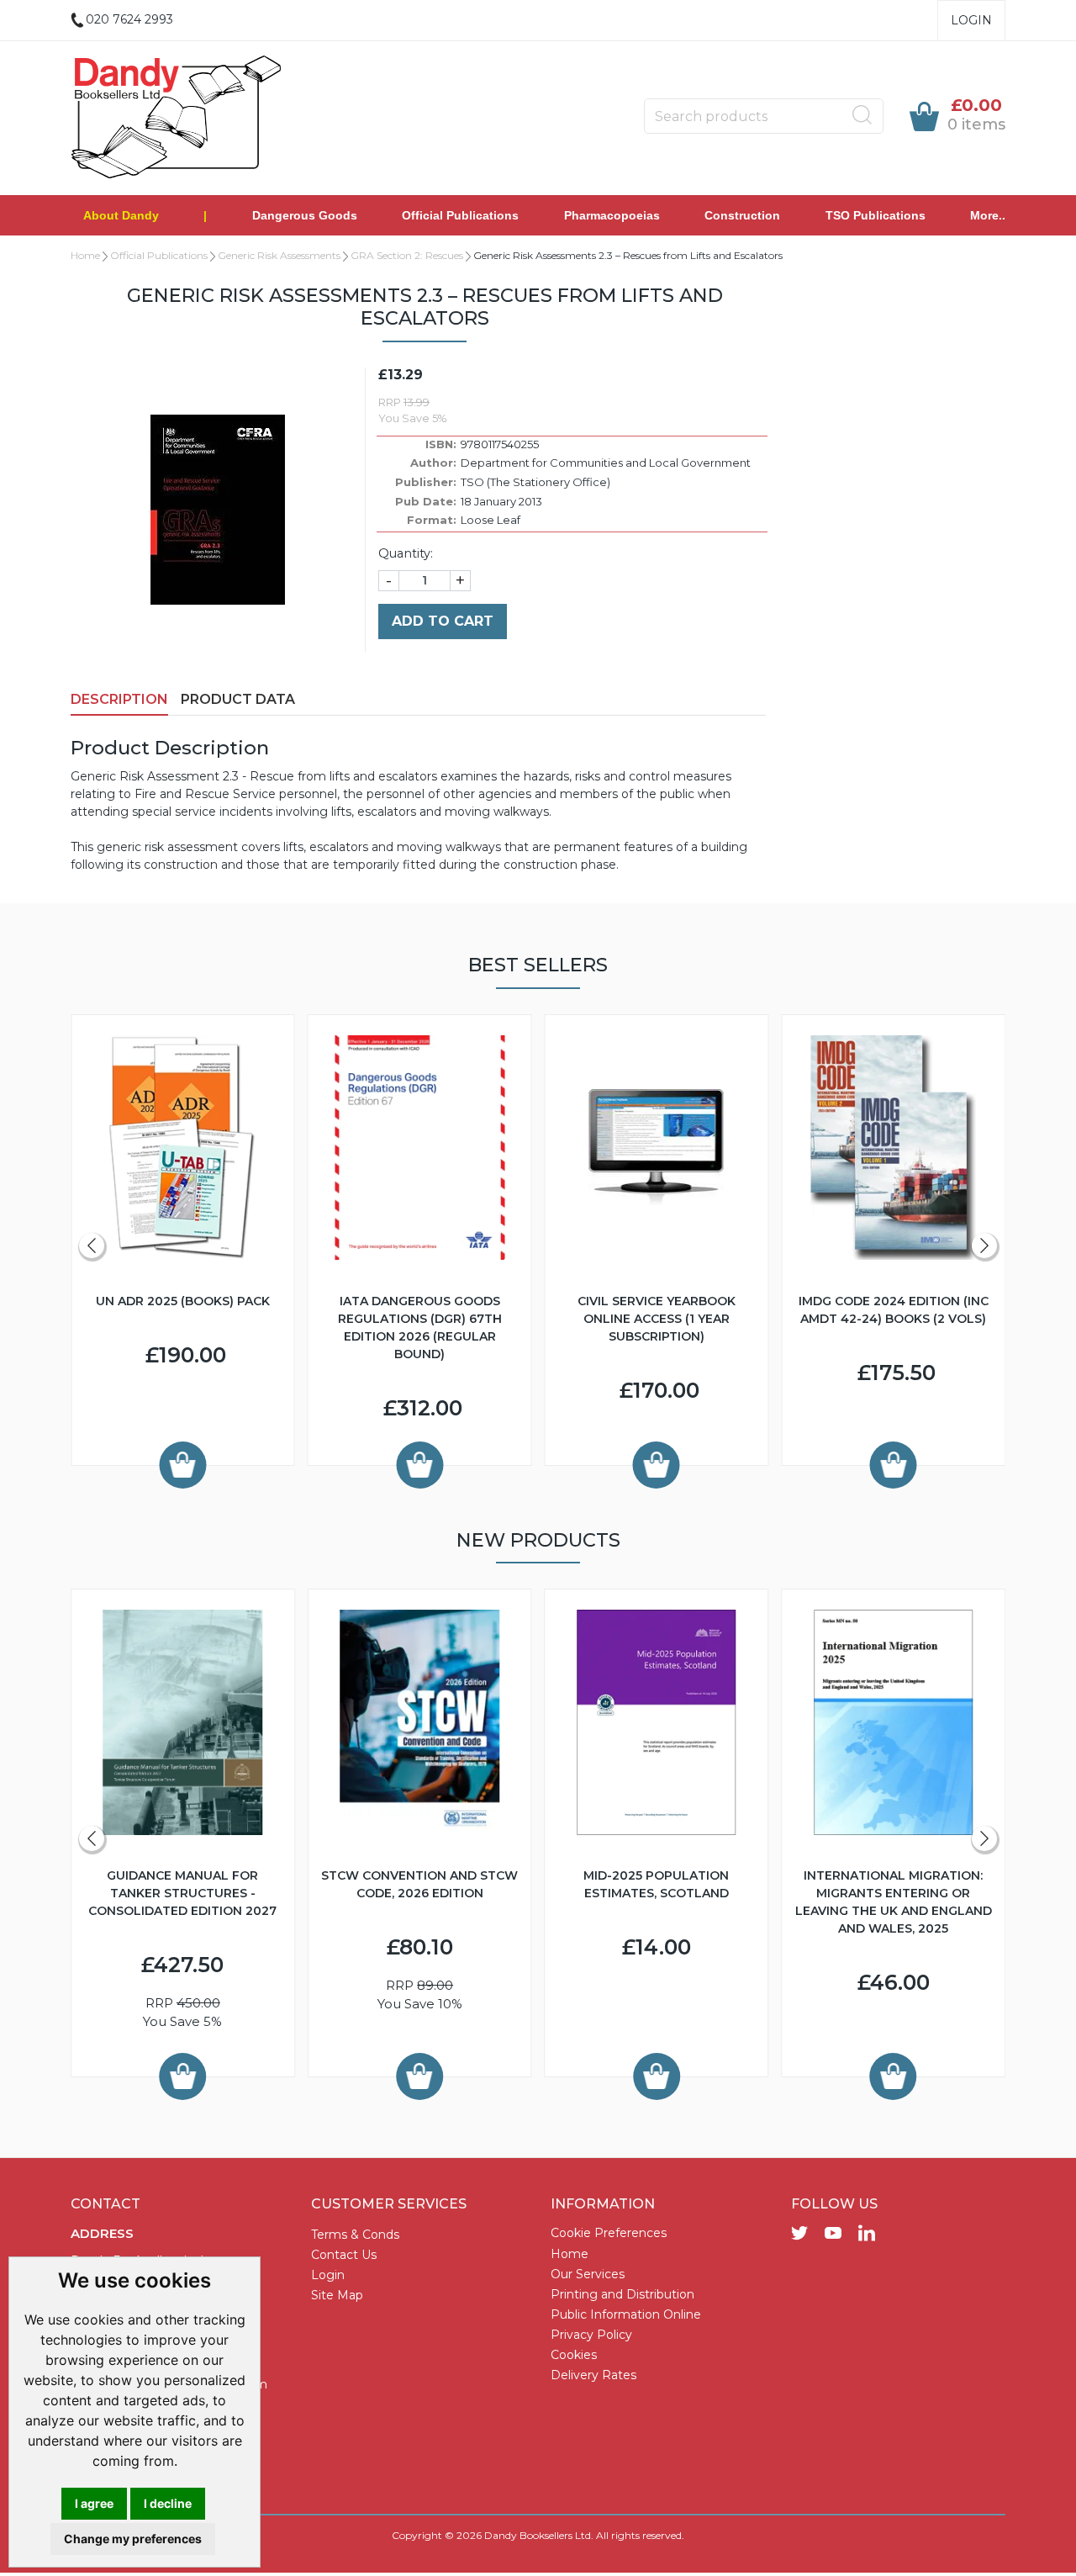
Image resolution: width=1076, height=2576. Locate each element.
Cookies (574, 2355)
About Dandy (121, 215)
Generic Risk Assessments (279, 255)
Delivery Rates (593, 2375)
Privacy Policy (591, 2335)
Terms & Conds (355, 2235)
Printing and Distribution (622, 2294)
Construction (742, 215)
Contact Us (344, 2255)
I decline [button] (168, 2503)
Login (971, 20)
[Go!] (862, 115)
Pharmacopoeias (612, 215)
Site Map (337, 2295)
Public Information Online (626, 2314)
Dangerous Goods (305, 215)
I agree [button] (94, 2503)
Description (119, 699)
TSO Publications (876, 215)
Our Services (588, 2274)
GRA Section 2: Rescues (407, 255)
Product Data (238, 699)
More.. (988, 215)
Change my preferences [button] (133, 2539)
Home (85, 255)
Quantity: (406, 553)
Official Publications (460, 215)
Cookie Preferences (609, 2233)
